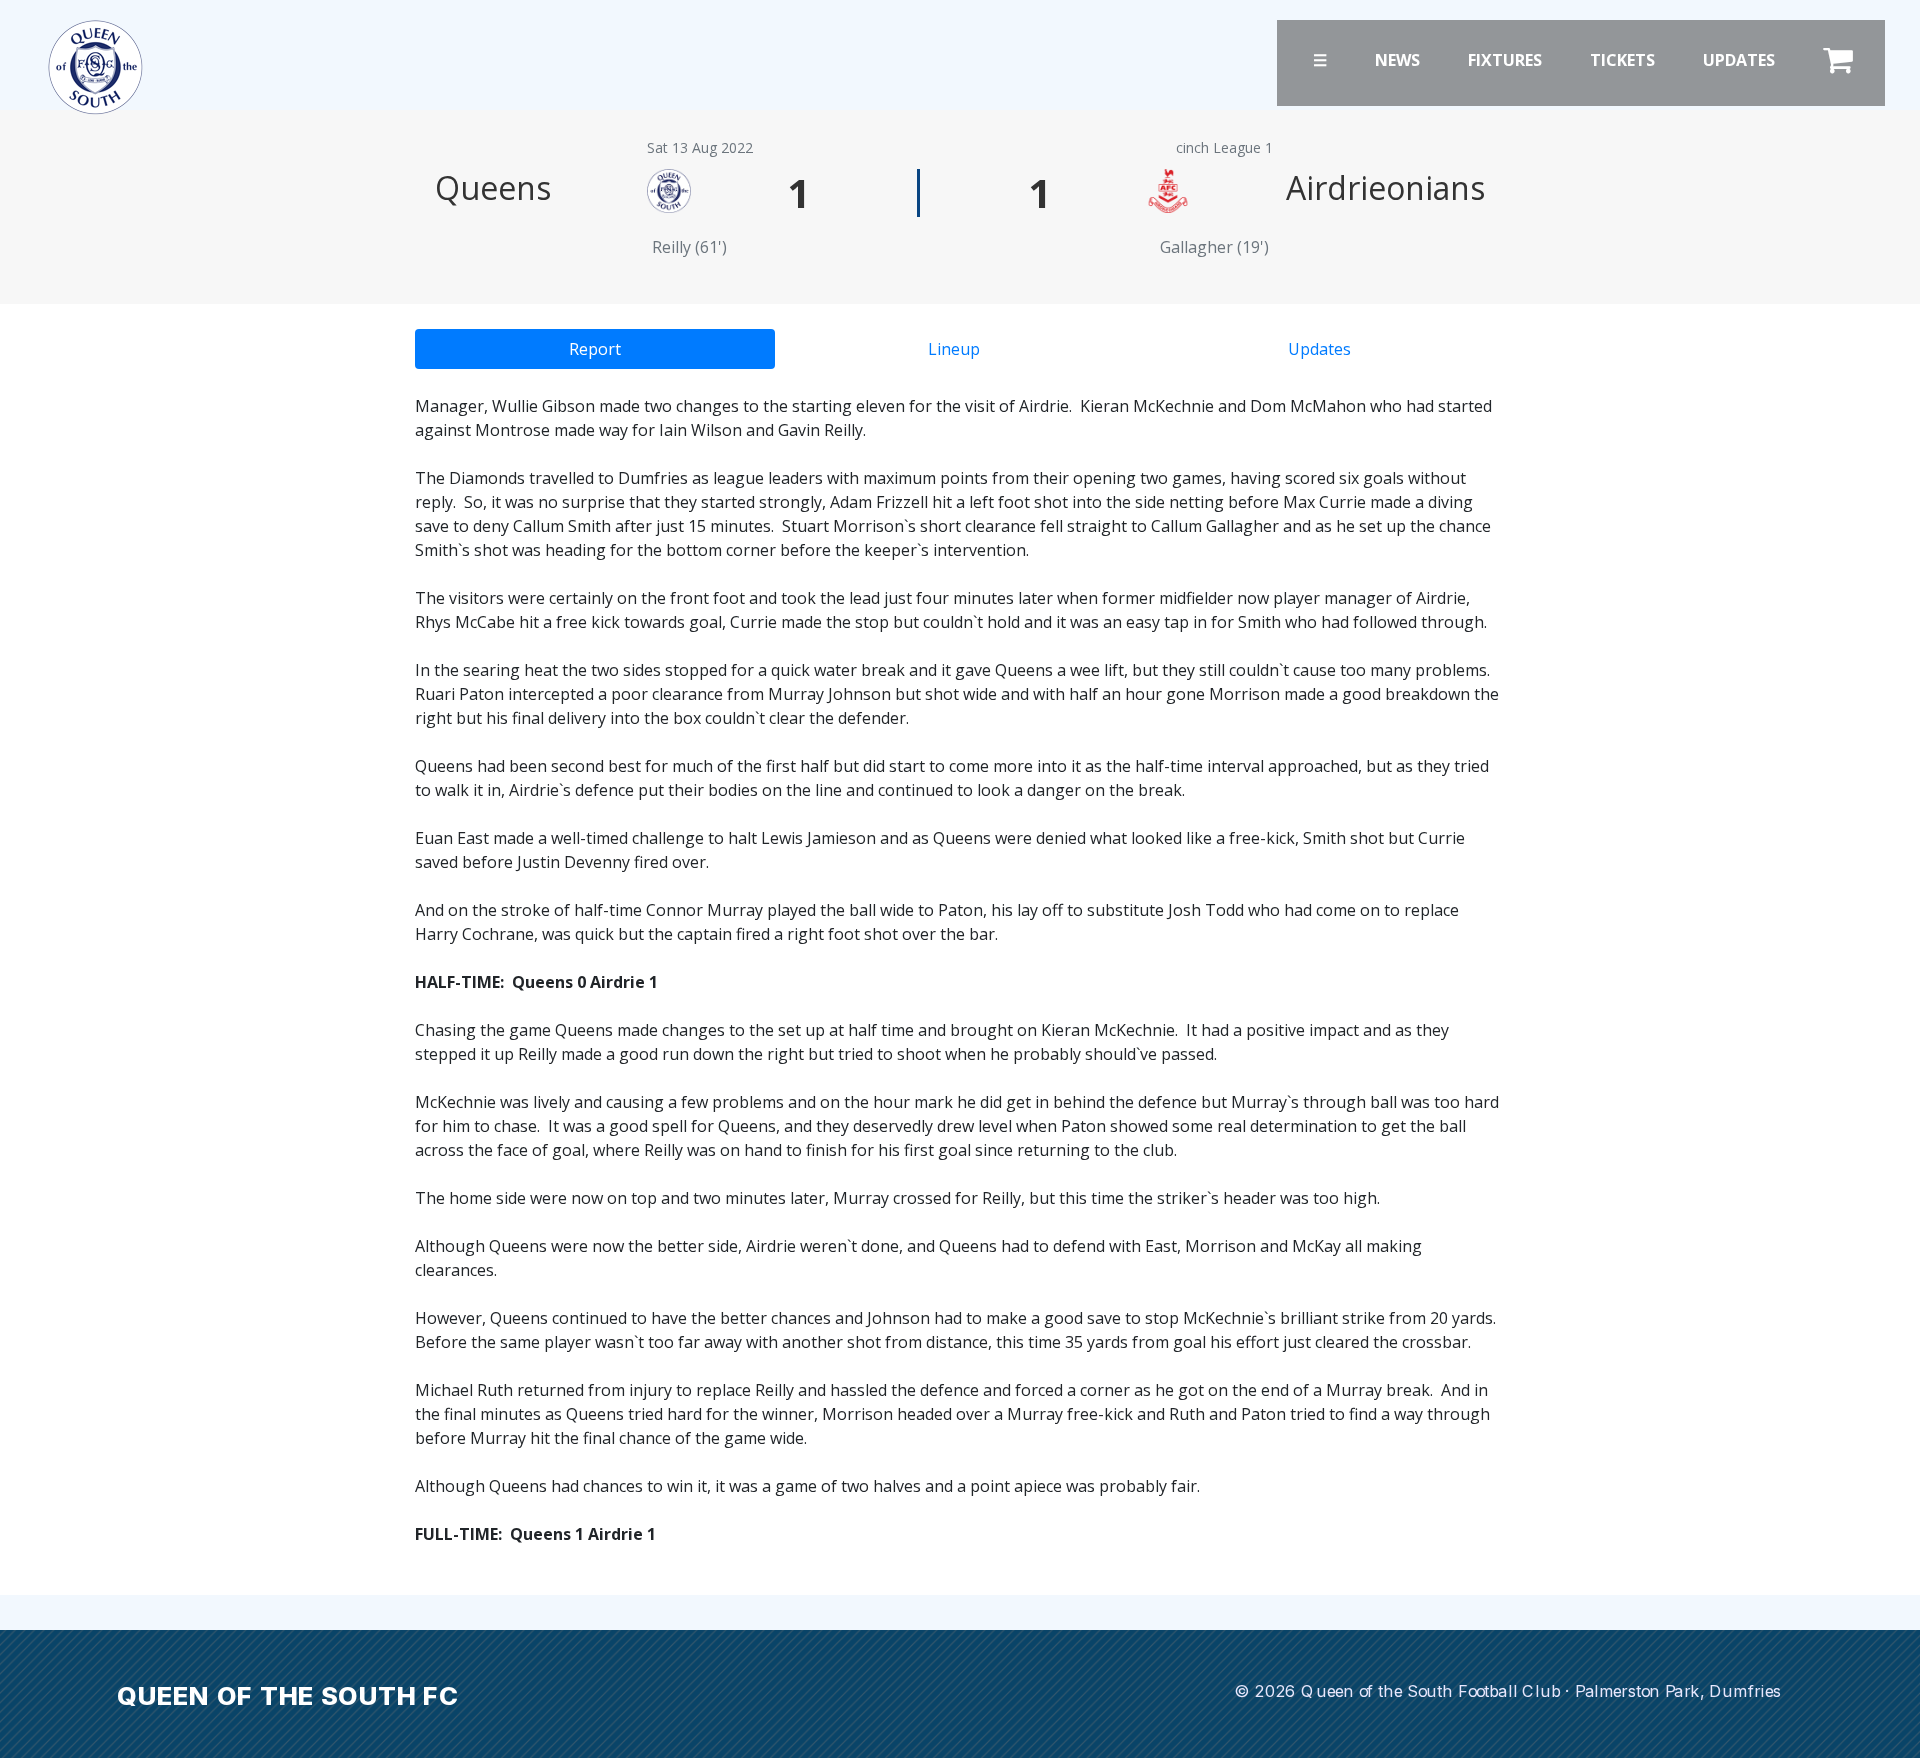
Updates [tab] (1319, 349)
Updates (1739, 60)
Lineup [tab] (954, 349)
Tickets (1622, 60)
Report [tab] (595, 349)
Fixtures (1505, 60)
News (1397, 60)
